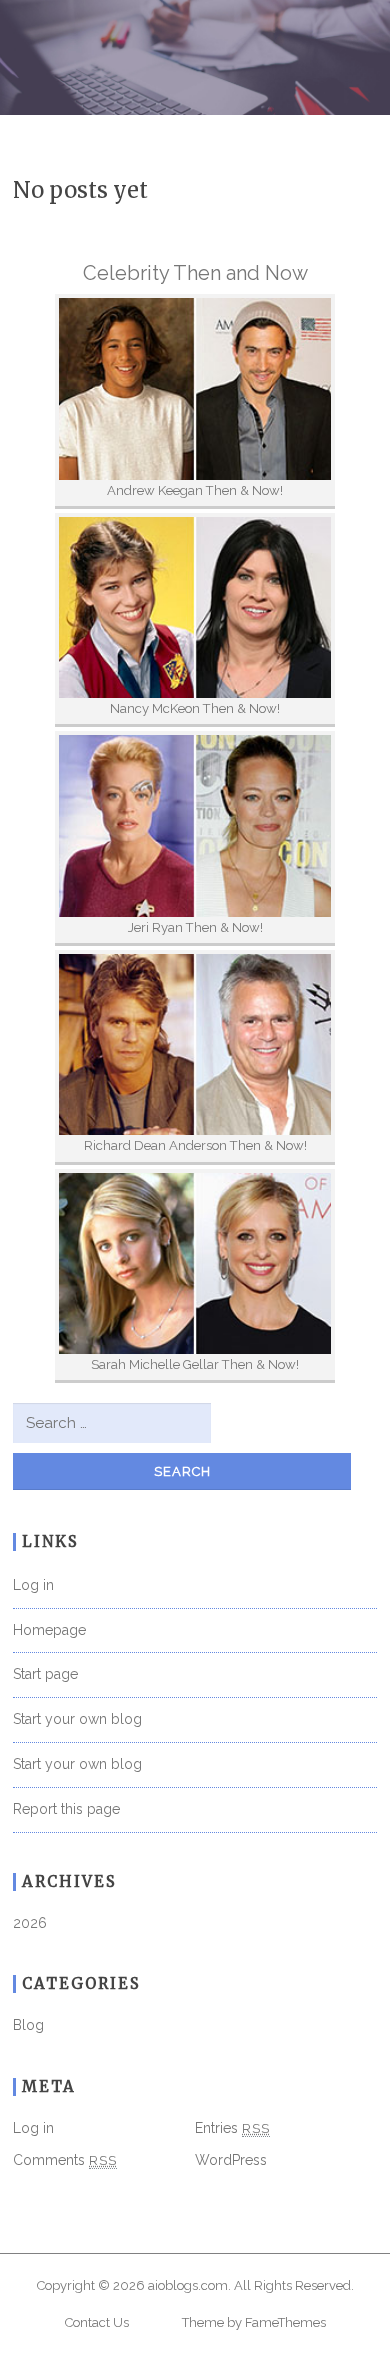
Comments (65, 2160)
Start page (45, 1674)
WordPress (231, 2160)
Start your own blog (77, 1719)
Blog (28, 2025)
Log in (33, 1585)
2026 (30, 1923)
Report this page (66, 1809)
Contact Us (97, 2322)
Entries (232, 2128)
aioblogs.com (188, 2285)
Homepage (49, 1630)
